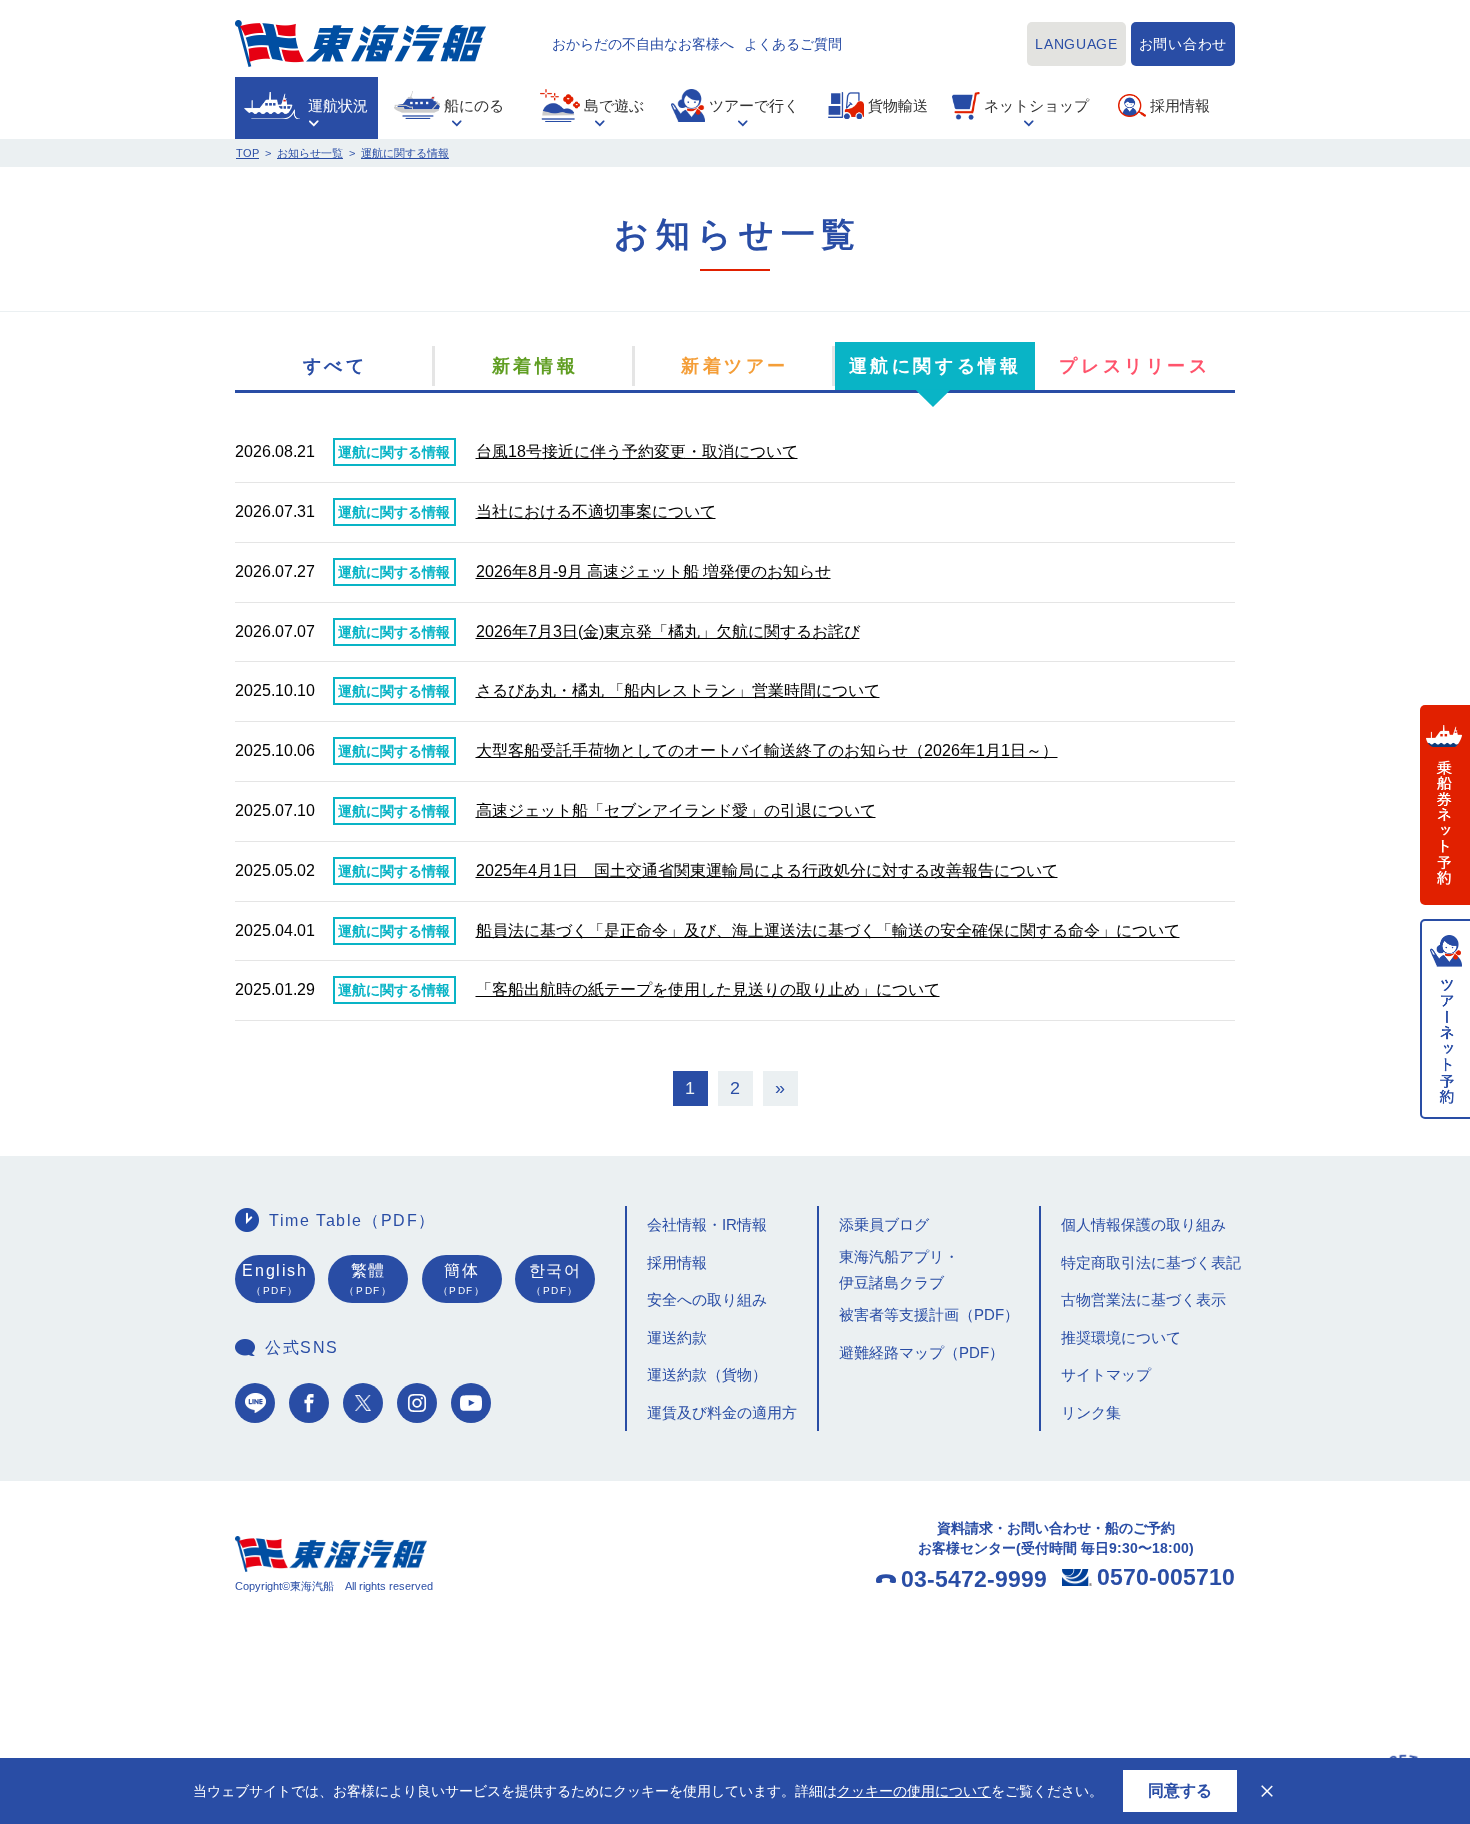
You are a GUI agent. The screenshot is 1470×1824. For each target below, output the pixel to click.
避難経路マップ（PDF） (921, 1352)
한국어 (555, 1279)
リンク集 (1091, 1412)
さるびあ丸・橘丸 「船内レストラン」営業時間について (678, 690)
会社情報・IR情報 (707, 1224)
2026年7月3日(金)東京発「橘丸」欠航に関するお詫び (668, 631)
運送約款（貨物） (707, 1374)
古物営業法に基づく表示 (1143, 1299)
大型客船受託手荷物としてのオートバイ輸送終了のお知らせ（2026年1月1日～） (767, 750)
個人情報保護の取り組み (1143, 1224)
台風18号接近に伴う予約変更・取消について (637, 451)
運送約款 (677, 1337)
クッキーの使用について (914, 1791)
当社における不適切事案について (596, 511)
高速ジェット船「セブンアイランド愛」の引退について (676, 810)
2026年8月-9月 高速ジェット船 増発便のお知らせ (653, 571)
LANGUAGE (1076, 44)
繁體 (368, 1279)
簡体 (462, 1279)
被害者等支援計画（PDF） (929, 1314)
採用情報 (677, 1262)
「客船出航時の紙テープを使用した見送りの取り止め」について (708, 989)
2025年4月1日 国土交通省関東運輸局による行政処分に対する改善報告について (767, 870)
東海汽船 (360, 43)
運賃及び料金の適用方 (722, 1412)
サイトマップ (1106, 1374)
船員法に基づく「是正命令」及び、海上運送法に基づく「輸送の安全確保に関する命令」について (828, 930)
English (274, 1279)
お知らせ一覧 (310, 153)
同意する (1180, 1790)
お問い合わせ (1183, 44)
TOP (247, 153)
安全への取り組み (707, 1299)
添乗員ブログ (884, 1224)
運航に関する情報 (405, 153)
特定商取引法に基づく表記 (1151, 1262)
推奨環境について (1121, 1337)
